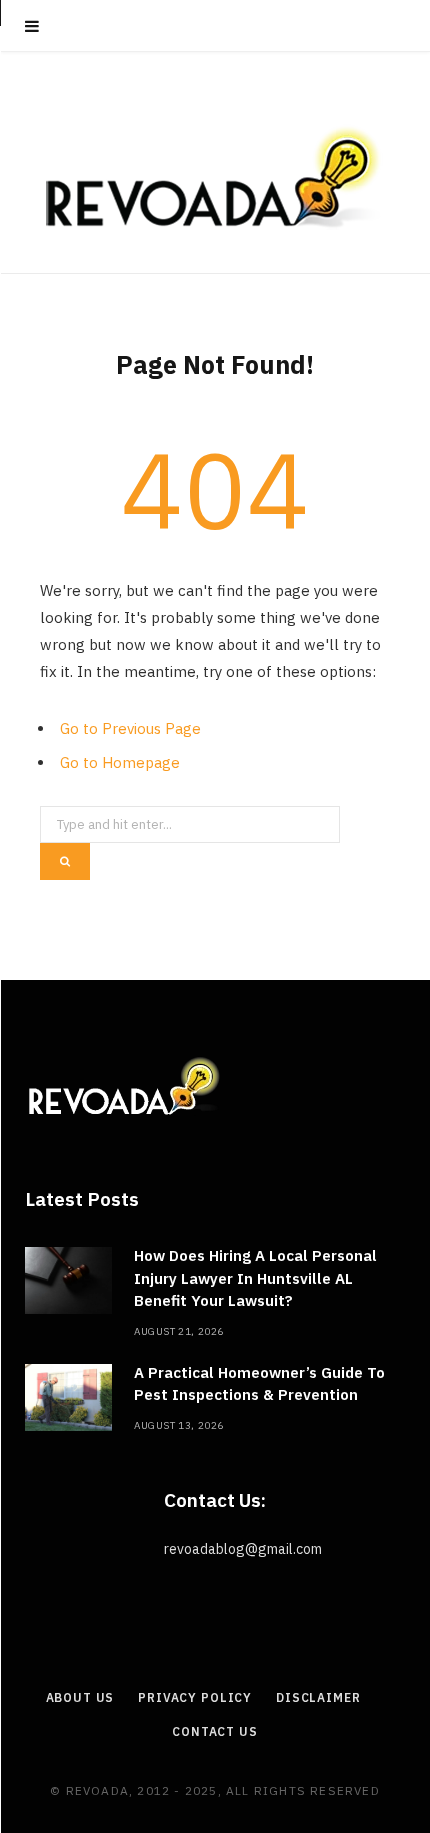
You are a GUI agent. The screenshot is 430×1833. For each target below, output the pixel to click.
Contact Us (214, 1731)
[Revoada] (215, 177)
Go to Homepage (120, 762)
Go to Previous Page (130, 728)
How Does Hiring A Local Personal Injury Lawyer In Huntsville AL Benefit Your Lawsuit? (255, 1278)
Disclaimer (318, 1697)
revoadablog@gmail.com (243, 1549)
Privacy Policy (195, 1697)
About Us (80, 1697)
